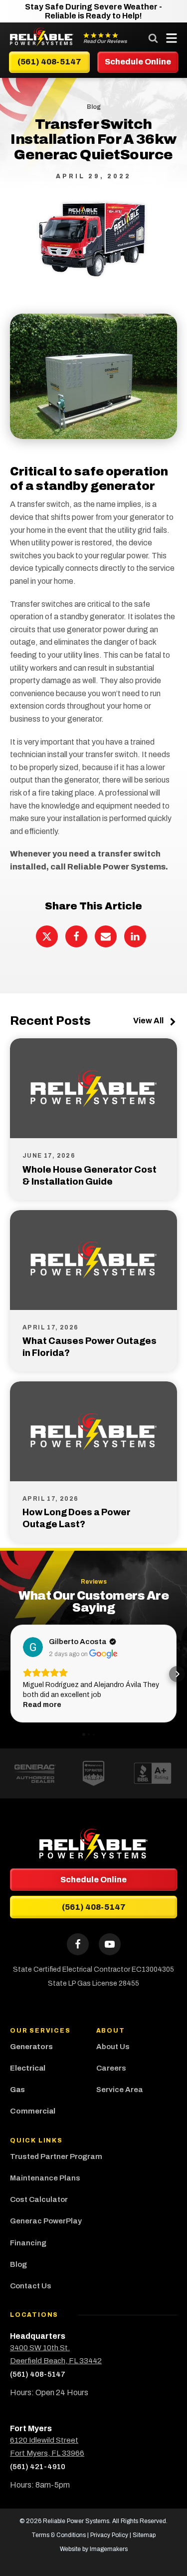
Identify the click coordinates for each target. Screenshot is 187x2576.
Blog (18, 2264)
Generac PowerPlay (46, 2221)
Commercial (33, 2111)
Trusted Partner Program (57, 2156)
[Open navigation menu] (169, 38)
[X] (47, 936)
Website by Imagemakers (94, 2549)
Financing (28, 2243)
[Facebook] (76, 936)
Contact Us (31, 2286)
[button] (10, 1674)
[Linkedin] (135, 936)
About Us (113, 2047)
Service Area (120, 2090)
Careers (111, 2068)
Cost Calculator (39, 2199)
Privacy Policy (109, 2535)
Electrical (28, 2068)
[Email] (106, 936)
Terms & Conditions (59, 2535)
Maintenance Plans (45, 2178)
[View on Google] (33, 1647)
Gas (17, 2090)
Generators (31, 2047)
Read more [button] (42, 1705)
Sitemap (144, 2535)
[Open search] (153, 38)
